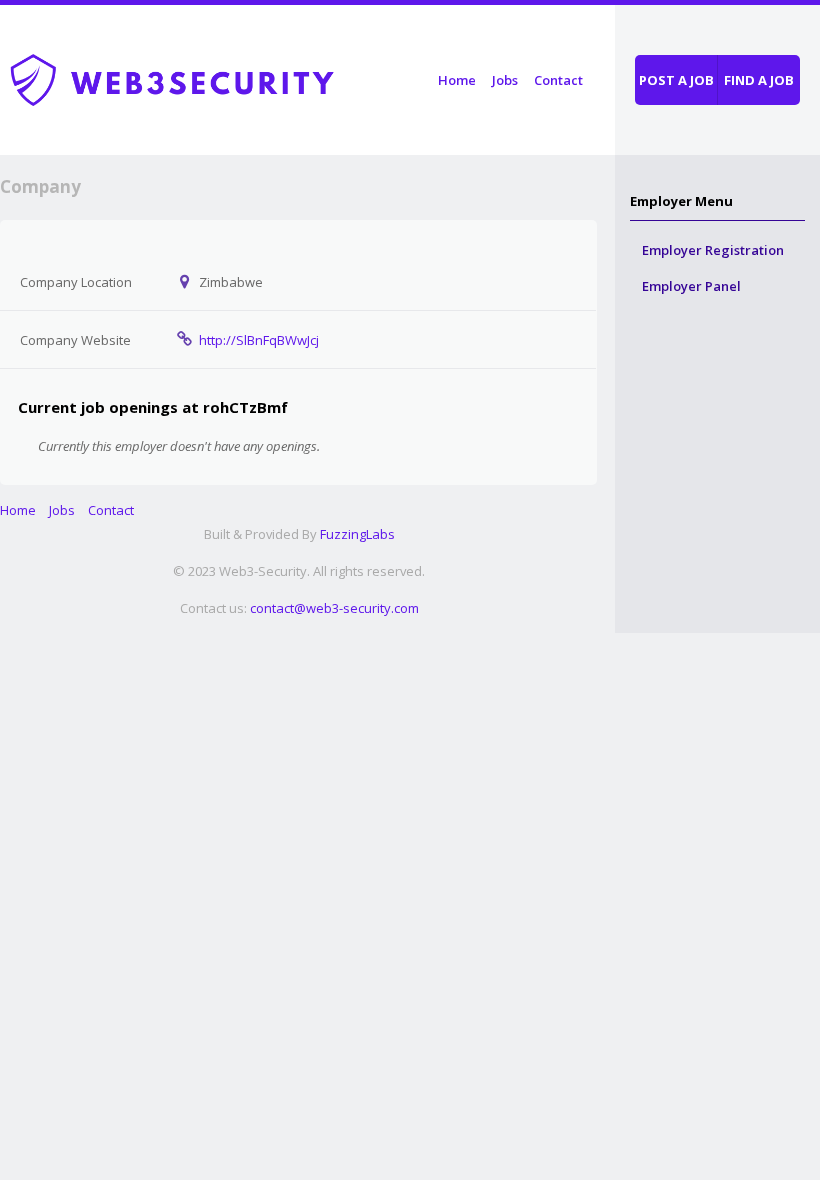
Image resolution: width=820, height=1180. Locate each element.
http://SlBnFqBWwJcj (259, 340)
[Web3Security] (195, 76)
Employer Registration (713, 250)
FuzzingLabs (357, 534)
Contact (558, 80)
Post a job (676, 80)
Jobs (505, 80)
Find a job (759, 80)
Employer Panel (691, 286)
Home (457, 80)
